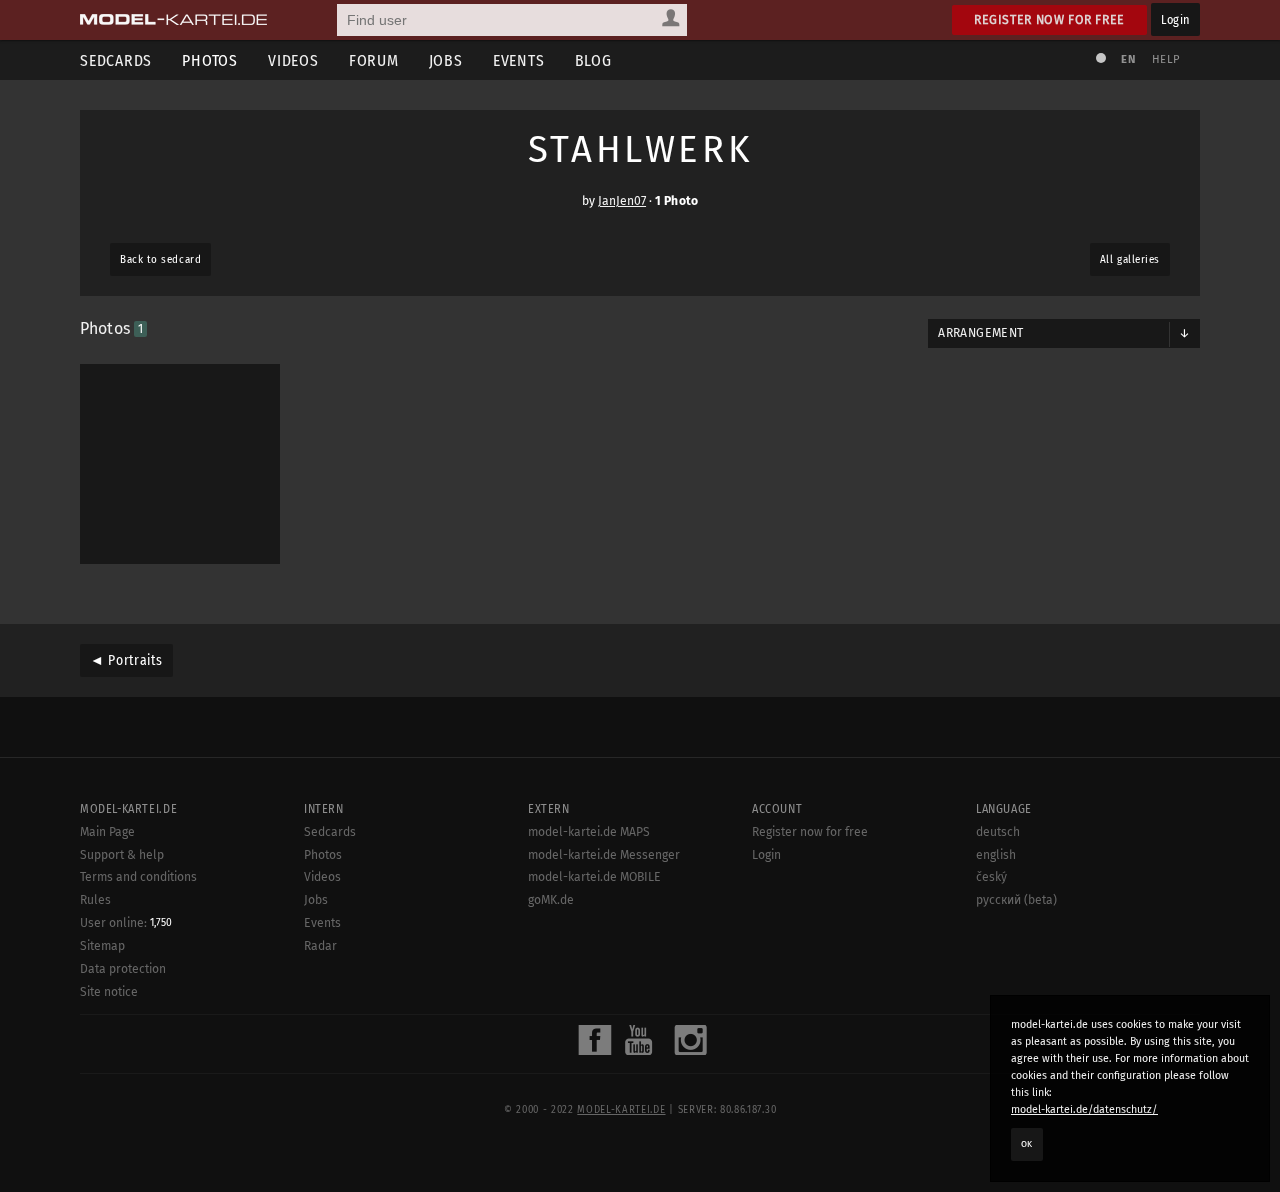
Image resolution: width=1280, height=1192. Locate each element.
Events (519, 60)
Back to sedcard (160, 259)
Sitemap (102, 946)
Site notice (109, 992)
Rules (95, 900)
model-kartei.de (621, 1110)
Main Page (107, 832)
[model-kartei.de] (173, 20)
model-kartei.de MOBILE (594, 877)
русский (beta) (1016, 900)
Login (1175, 19)
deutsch (998, 832)
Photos (210, 60)
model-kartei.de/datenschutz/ (1084, 1109)
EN (1128, 59)
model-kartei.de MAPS (589, 832)
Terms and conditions (138, 877)
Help (1166, 59)
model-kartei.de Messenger (604, 855)
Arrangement (980, 333)
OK (1027, 1144)
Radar (320, 946)
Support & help (122, 855)
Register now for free (1049, 19)
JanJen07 (622, 201)
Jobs (446, 60)
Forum (374, 60)
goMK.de (551, 900)
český (991, 877)
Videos (293, 60)
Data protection (123, 969)
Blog (593, 60)
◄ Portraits (126, 660)
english (996, 855)
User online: (126, 923)
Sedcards (116, 60)
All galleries (1130, 259)
